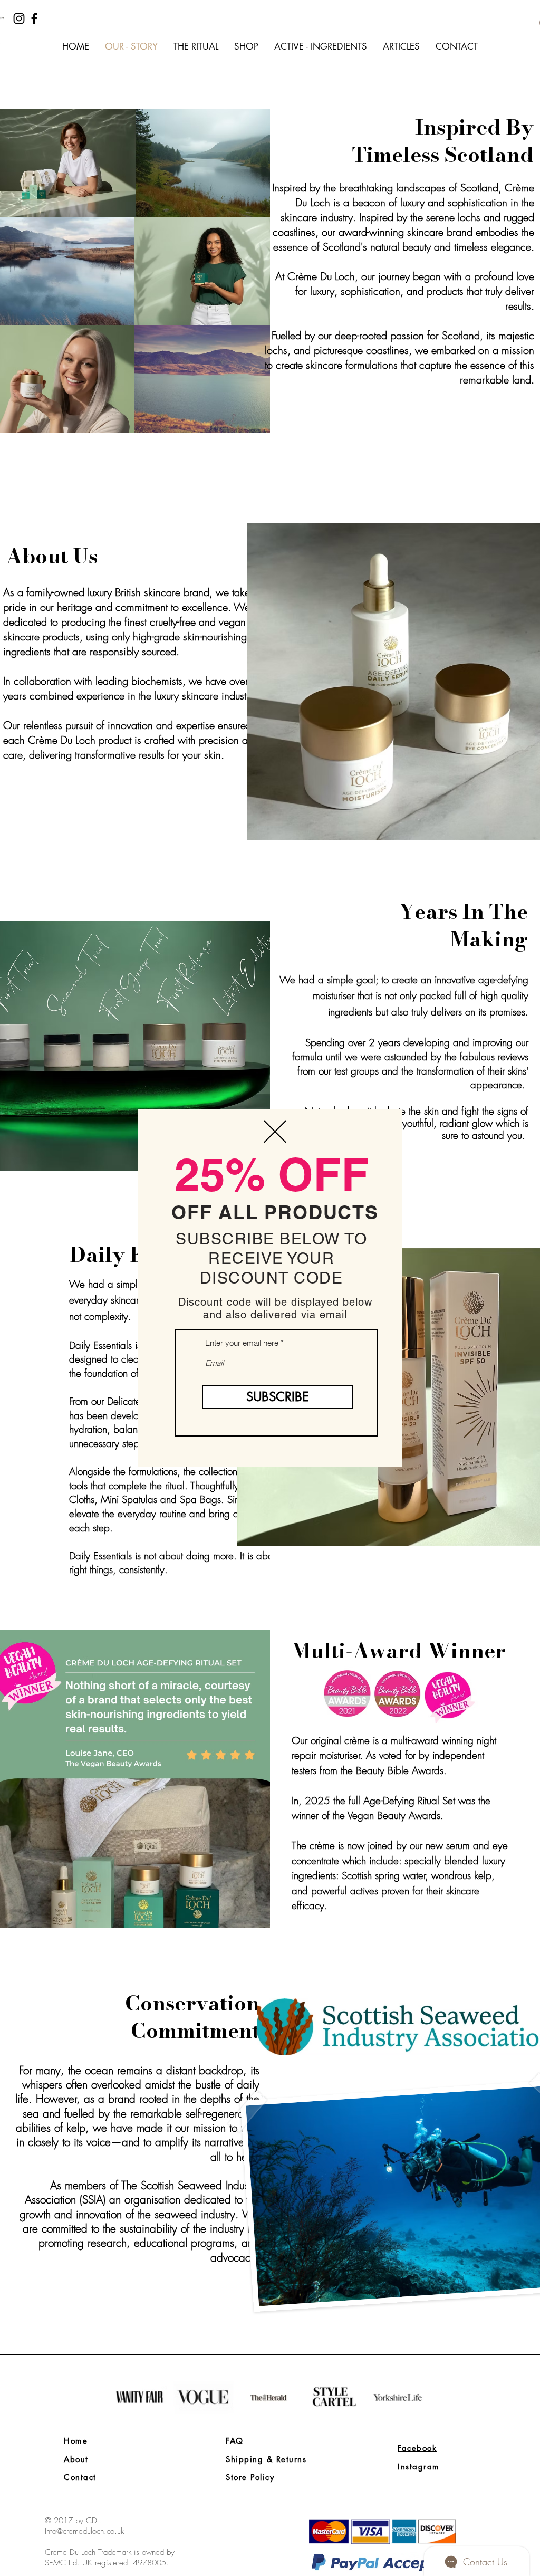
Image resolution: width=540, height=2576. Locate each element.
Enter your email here (242, 1343)
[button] (275, 1132)
